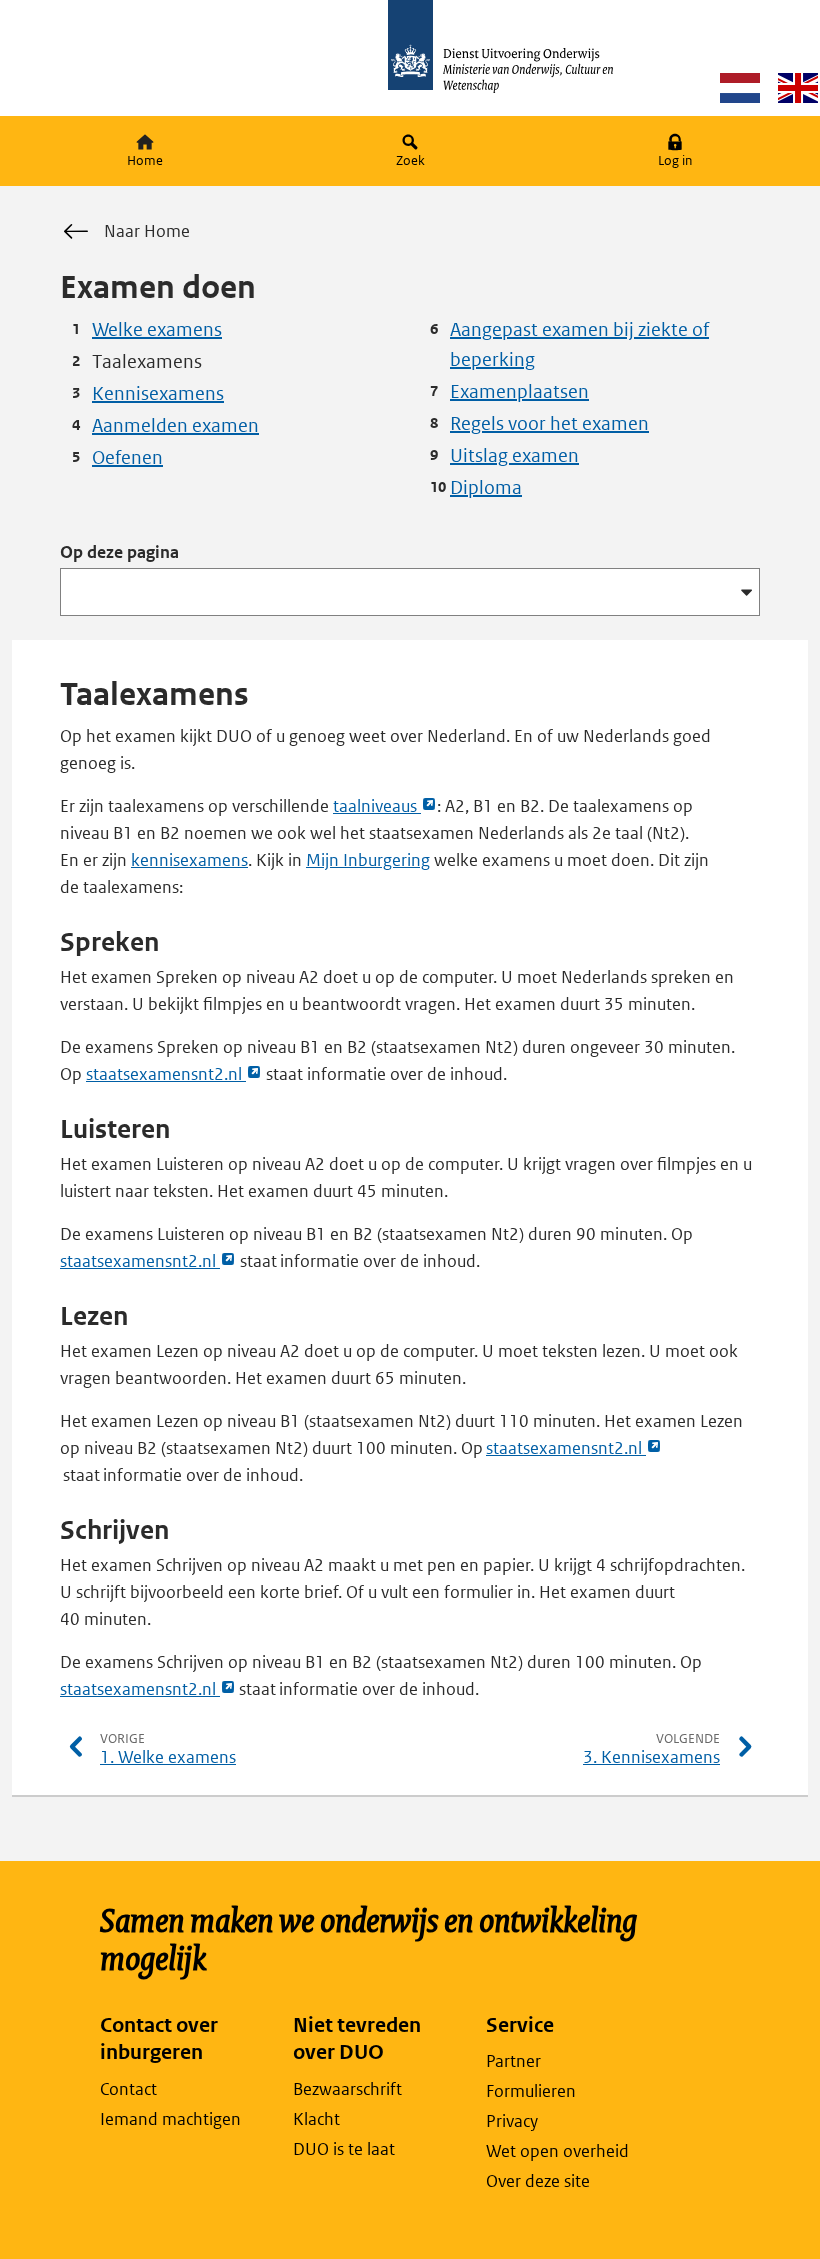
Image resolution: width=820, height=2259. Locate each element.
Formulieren (531, 2091)
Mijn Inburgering (368, 860)
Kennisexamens (158, 393)
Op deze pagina (119, 552)
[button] (675, 151)
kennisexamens (189, 860)
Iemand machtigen (170, 2119)
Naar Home (147, 231)
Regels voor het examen (549, 423)
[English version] (798, 87)
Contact (128, 2089)
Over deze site (538, 2181)
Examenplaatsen (519, 391)
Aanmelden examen (175, 425)
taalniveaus (385, 807)
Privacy (512, 2121)
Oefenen (127, 457)
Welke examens (157, 329)
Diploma (486, 487)
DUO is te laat (344, 2149)
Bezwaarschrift (347, 2089)
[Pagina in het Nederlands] (740, 87)
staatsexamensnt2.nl (174, 1075)
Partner (513, 2061)
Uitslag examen (514, 455)
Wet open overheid (557, 2151)
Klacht (316, 2119)
